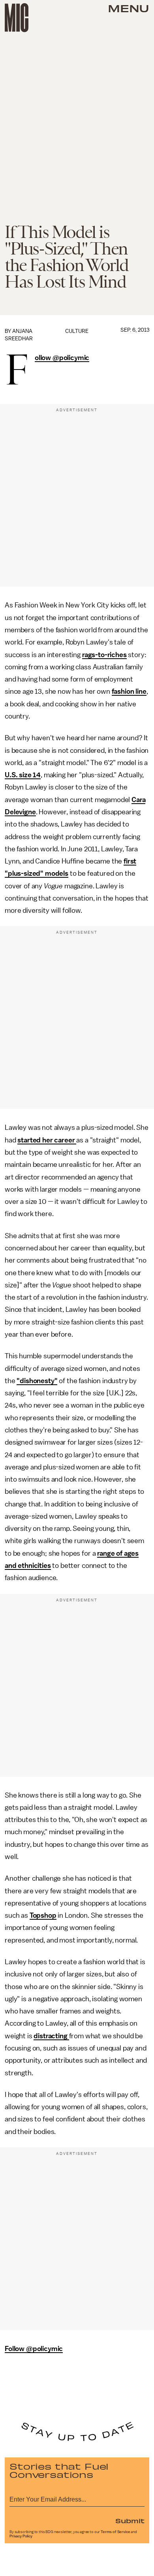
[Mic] (17, 18)
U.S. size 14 (23, 775)
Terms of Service (115, 2532)
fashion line (129, 691)
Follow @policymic (62, 358)
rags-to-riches (104, 655)
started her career (47, 1140)
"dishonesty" (37, 1381)
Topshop (43, 1915)
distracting (51, 2036)
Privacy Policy (21, 2536)
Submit (130, 2520)
